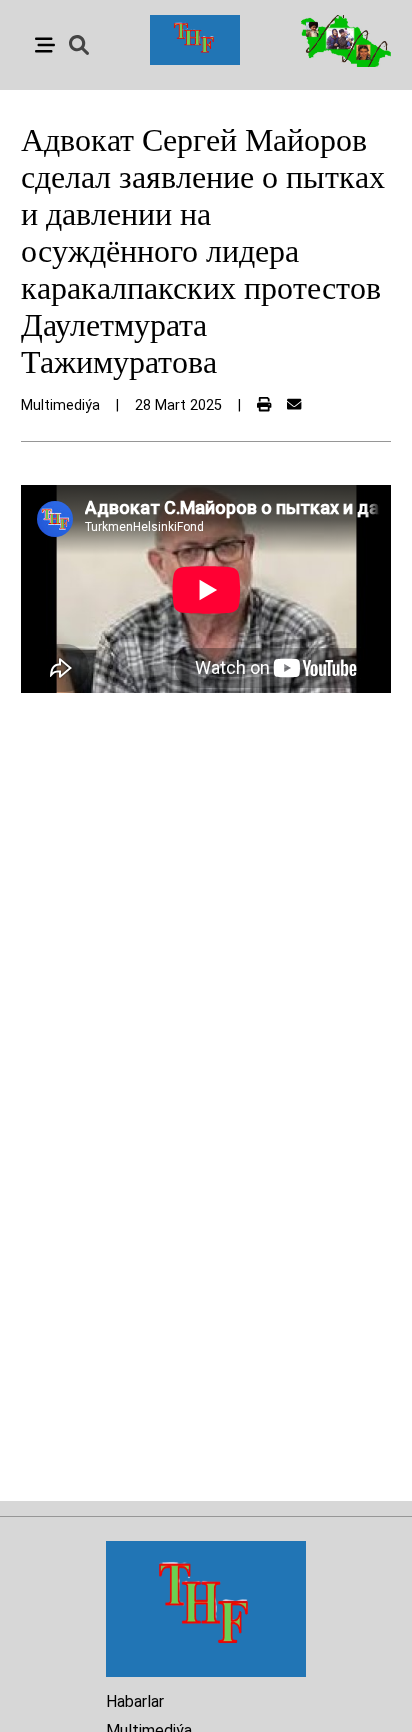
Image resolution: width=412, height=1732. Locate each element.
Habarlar (135, 1701)
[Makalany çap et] (264, 405)
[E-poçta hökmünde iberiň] (294, 405)
